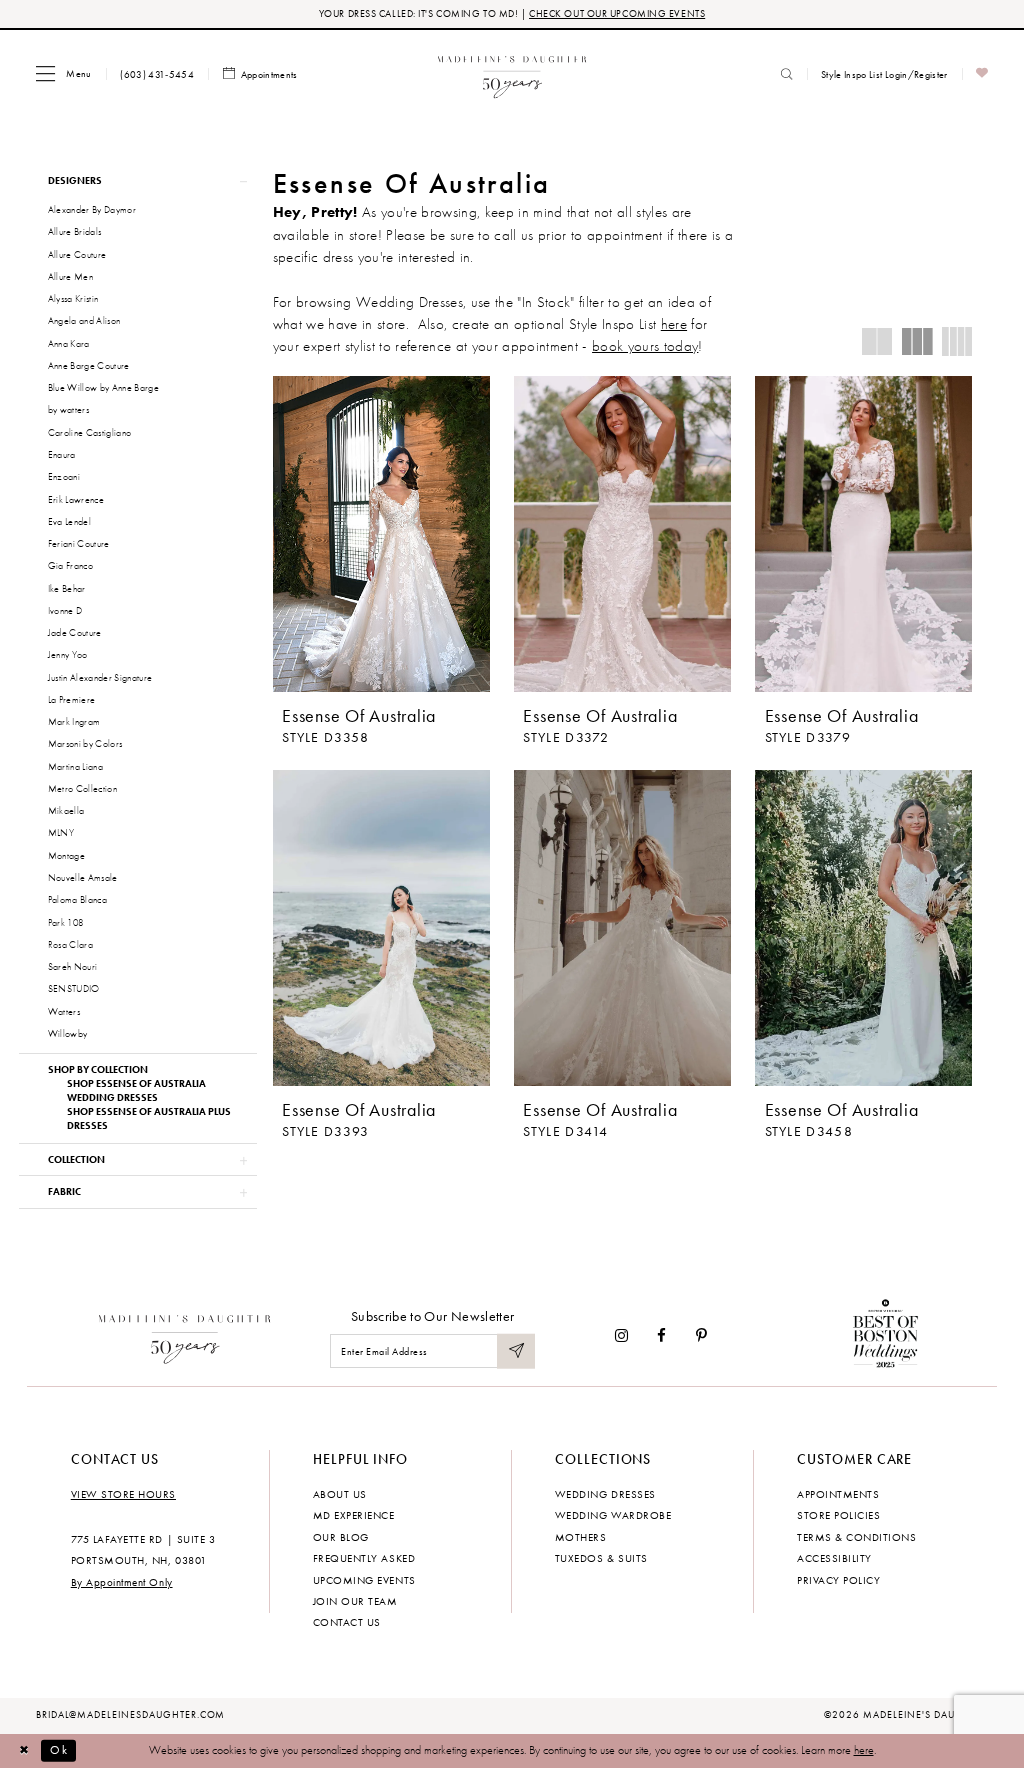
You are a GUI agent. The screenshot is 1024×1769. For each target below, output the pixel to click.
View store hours (123, 1494)
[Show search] (787, 74)
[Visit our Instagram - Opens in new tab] (621, 1335)
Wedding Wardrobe (613, 1515)
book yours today (645, 346)
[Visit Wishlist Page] (982, 74)
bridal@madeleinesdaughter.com (131, 1715)
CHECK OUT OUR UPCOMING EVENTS (617, 13)
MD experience (354, 1515)
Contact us (347, 1622)
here (674, 324)
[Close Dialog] (24, 1751)
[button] (63, 73)
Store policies (838, 1515)
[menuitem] (63, 73)
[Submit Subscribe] (516, 1351)
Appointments (838, 1494)
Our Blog (341, 1537)
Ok (59, 1750)
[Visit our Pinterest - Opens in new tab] (701, 1335)
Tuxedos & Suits (601, 1558)
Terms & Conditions (856, 1537)
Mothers (581, 1537)
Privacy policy (838, 1580)
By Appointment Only (122, 1582)
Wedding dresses (605, 1494)
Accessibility (834, 1558)
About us (340, 1494)
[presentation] (381, 534)
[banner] (512, 73)
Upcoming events (364, 1580)
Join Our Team (355, 1601)
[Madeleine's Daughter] (185, 1336)
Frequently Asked (364, 1558)
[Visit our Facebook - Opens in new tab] (662, 1335)
